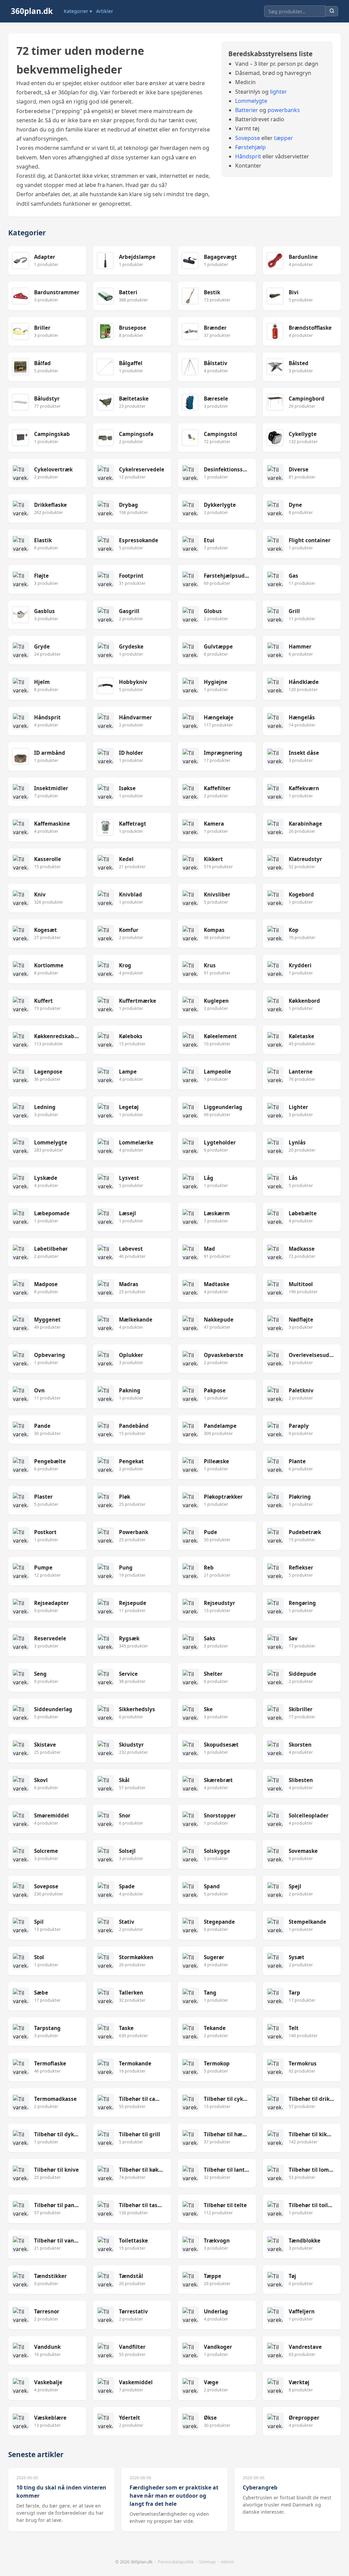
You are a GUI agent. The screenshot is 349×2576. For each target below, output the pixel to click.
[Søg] (332, 11)
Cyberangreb (260, 2487)
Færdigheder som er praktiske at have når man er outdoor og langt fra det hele (174, 2496)
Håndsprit (248, 156)
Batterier (247, 110)
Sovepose (248, 138)
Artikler (105, 11)
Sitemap (207, 2562)
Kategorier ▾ (78, 11)
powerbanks (284, 110)
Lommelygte (251, 101)
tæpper (284, 138)
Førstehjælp (251, 147)
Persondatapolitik (176, 2562)
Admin (227, 2562)
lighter (278, 92)
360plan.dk (32, 11)
